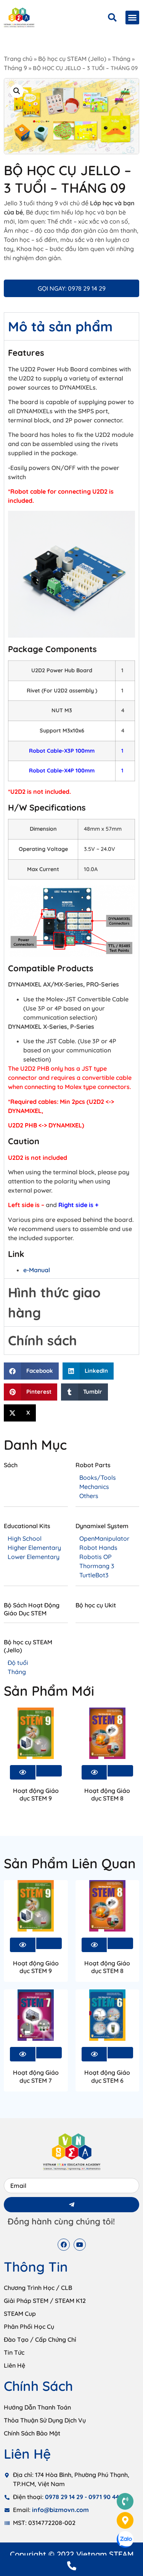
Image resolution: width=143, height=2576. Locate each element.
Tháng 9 (15, 68)
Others (89, 1496)
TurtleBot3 (94, 1575)
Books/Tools (98, 1477)
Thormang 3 (97, 1566)
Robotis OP (96, 1557)
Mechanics (94, 1487)
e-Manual (37, 1270)
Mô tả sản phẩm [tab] (60, 326)
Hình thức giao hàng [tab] (54, 1302)
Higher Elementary (34, 1548)
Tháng (121, 59)
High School (25, 1538)
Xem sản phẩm (49, 1771)
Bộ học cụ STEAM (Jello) (72, 59)
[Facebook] (64, 2245)
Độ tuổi (18, 1663)
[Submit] (71, 2205)
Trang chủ (18, 59)
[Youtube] (80, 2245)
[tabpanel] (71, 809)
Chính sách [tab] (43, 1340)
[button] (132, 18)
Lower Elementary (34, 1557)
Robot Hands (98, 1548)
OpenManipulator (104, 1538)
